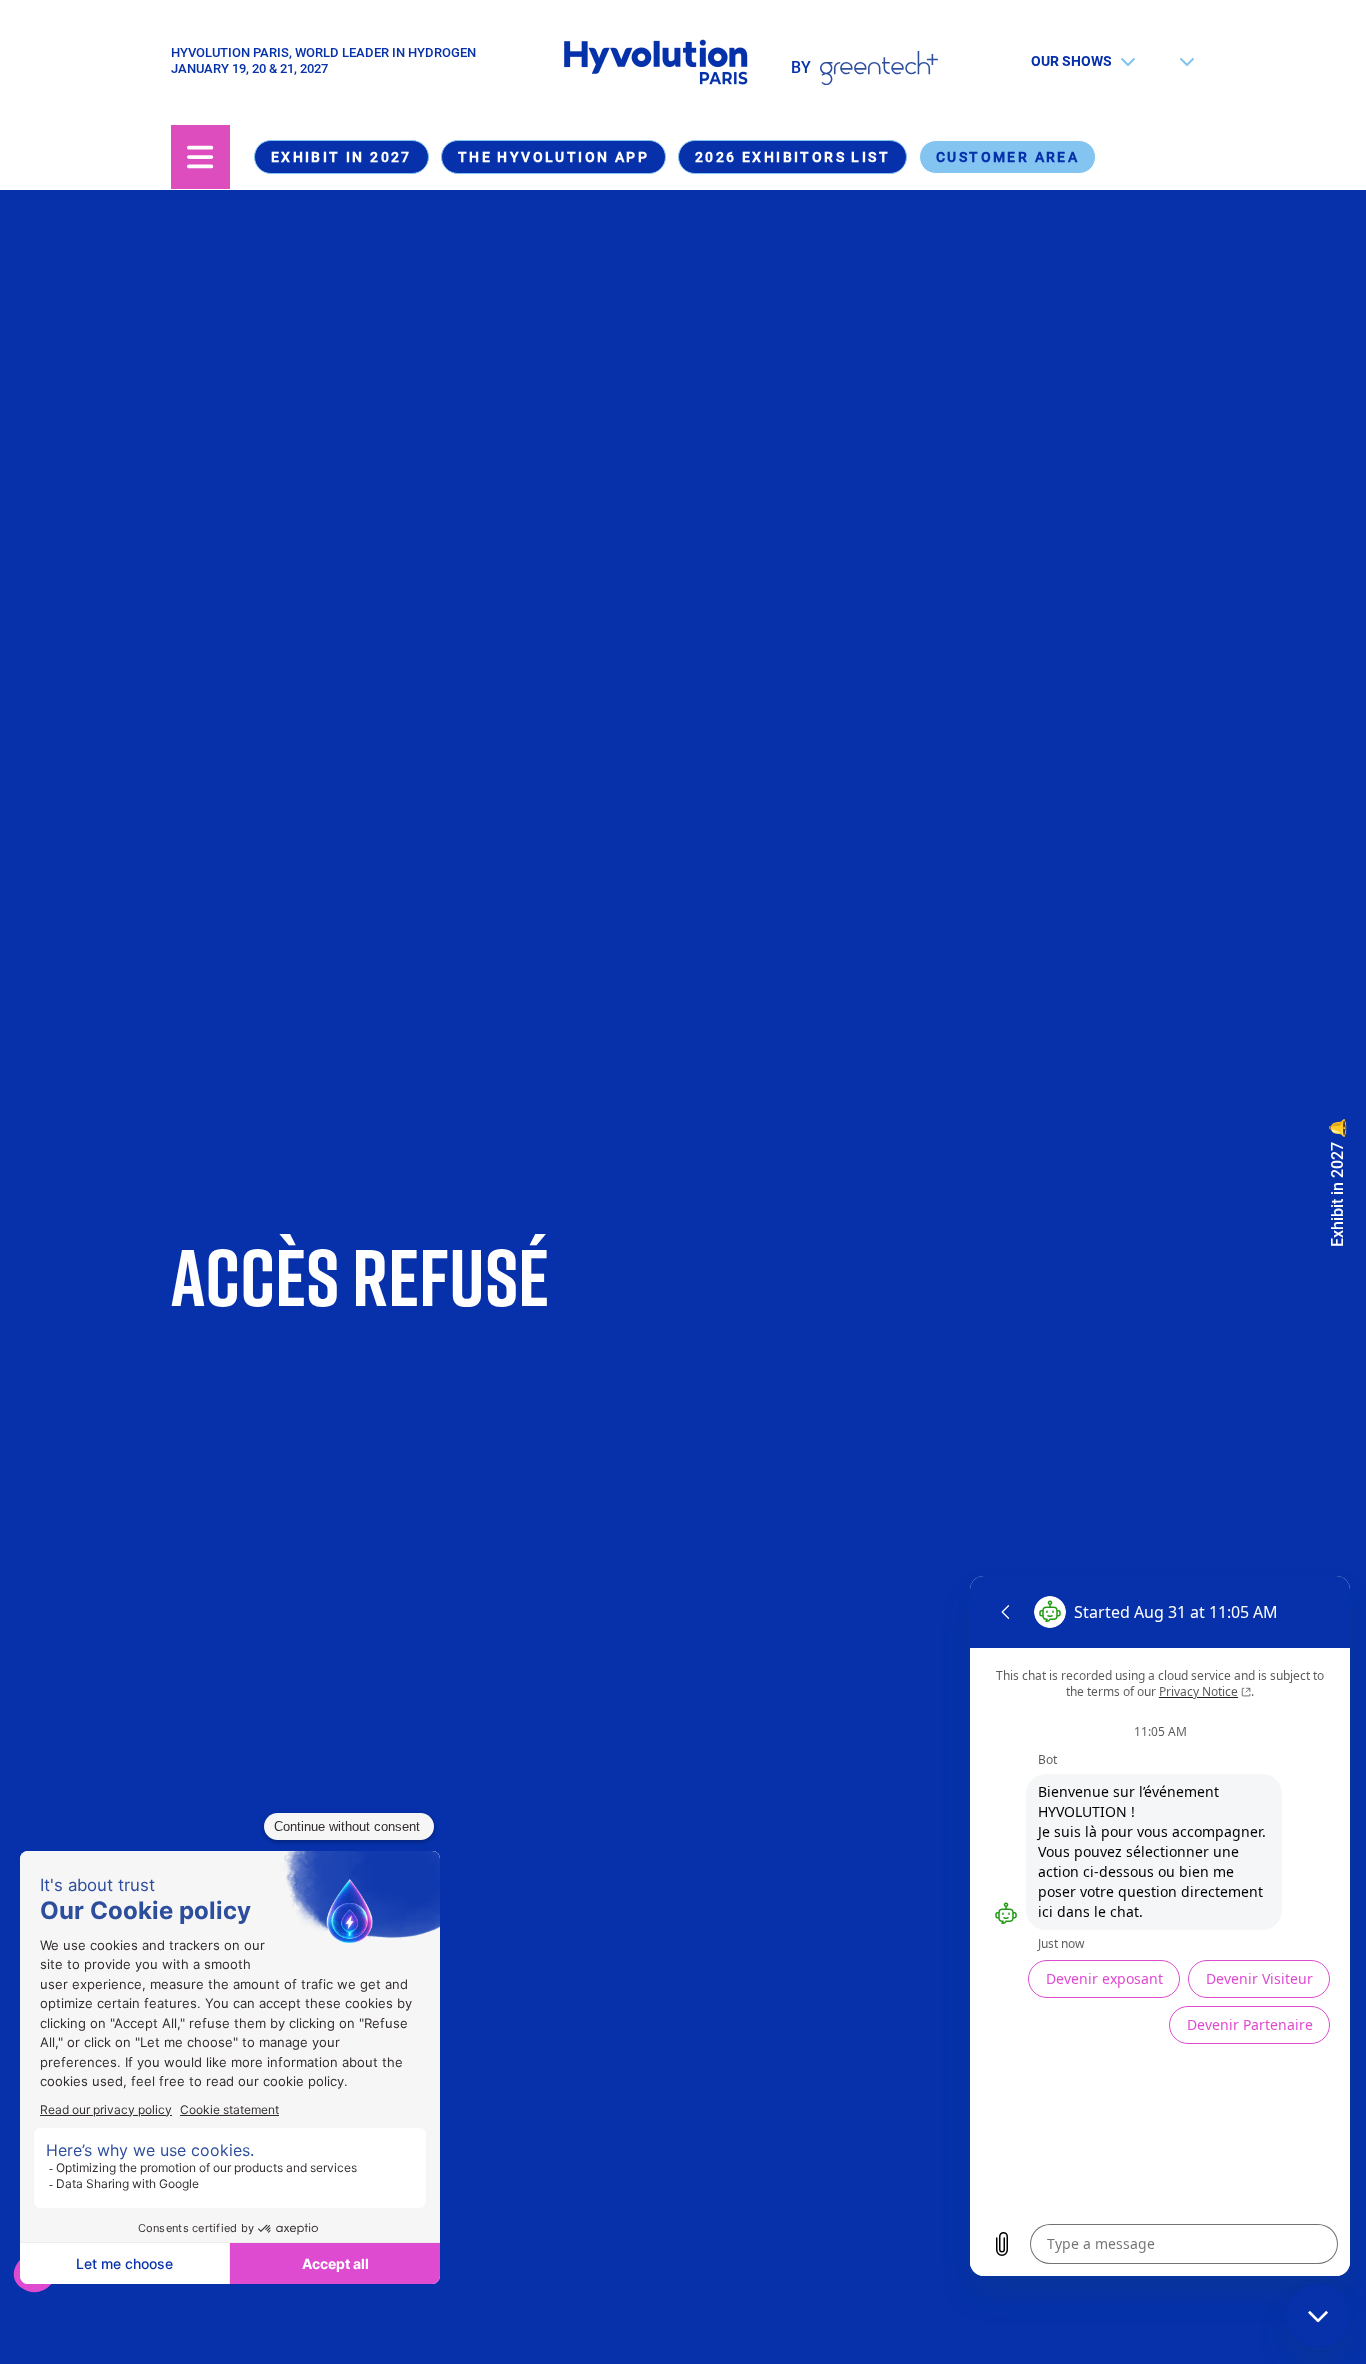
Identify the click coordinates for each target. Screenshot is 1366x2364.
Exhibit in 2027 (341, 157)
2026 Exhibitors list (792, 157)
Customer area (1007, 157)
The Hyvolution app (553, 157)
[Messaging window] (1160, 1926)
